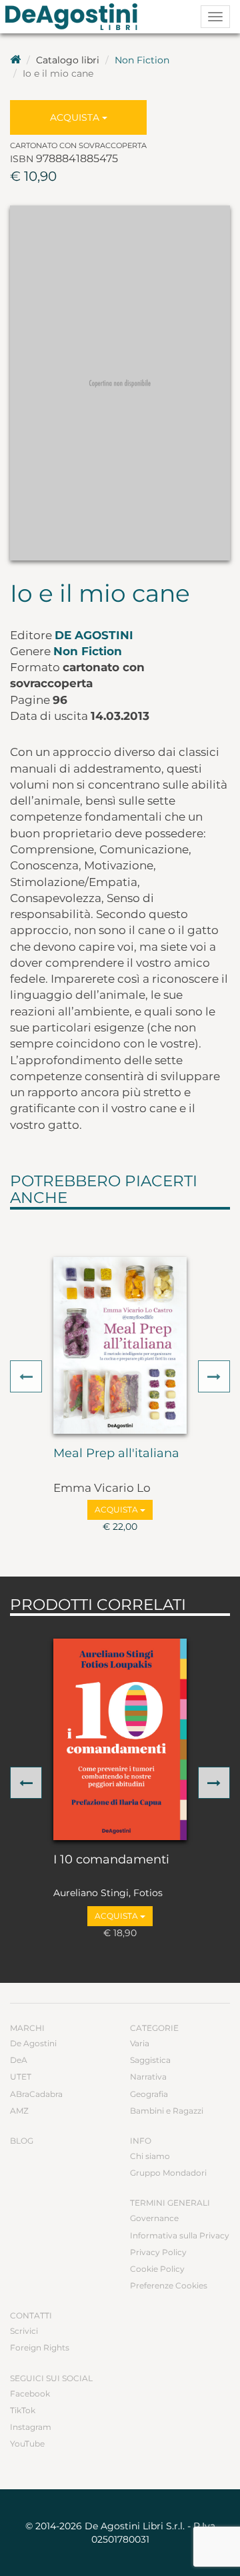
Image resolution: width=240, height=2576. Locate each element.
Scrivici (24, 2331)
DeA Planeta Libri (75, 17)
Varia (140, 2043)
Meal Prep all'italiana (116, 1454)
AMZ (19, 2111)
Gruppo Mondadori (168, 2173)
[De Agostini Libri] (15, 60)
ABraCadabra (36, 2094)
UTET (21, 2077)
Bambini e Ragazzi (167, 2111)
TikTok (23, 2410)
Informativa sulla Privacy (180, 2235)
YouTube (27, 2444)
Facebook (30, 2394)
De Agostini (94, 635)
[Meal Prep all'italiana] (120, 1345)
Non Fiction (142, 60)
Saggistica (150, 2060)
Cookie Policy (157, 2269)
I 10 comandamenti (111, 1860)
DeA (19, 2060)
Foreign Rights (40, 2347)
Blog (22, 2141)
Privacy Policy (158, 2252)
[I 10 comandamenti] (120, 1739)
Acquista (76, 117)
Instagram (31, 2427)
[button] (26, 1376)
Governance (154, 2218)
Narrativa (148, 2077)
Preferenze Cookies (169, 2285)
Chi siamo (150, 2156)
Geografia (149, 2094)
